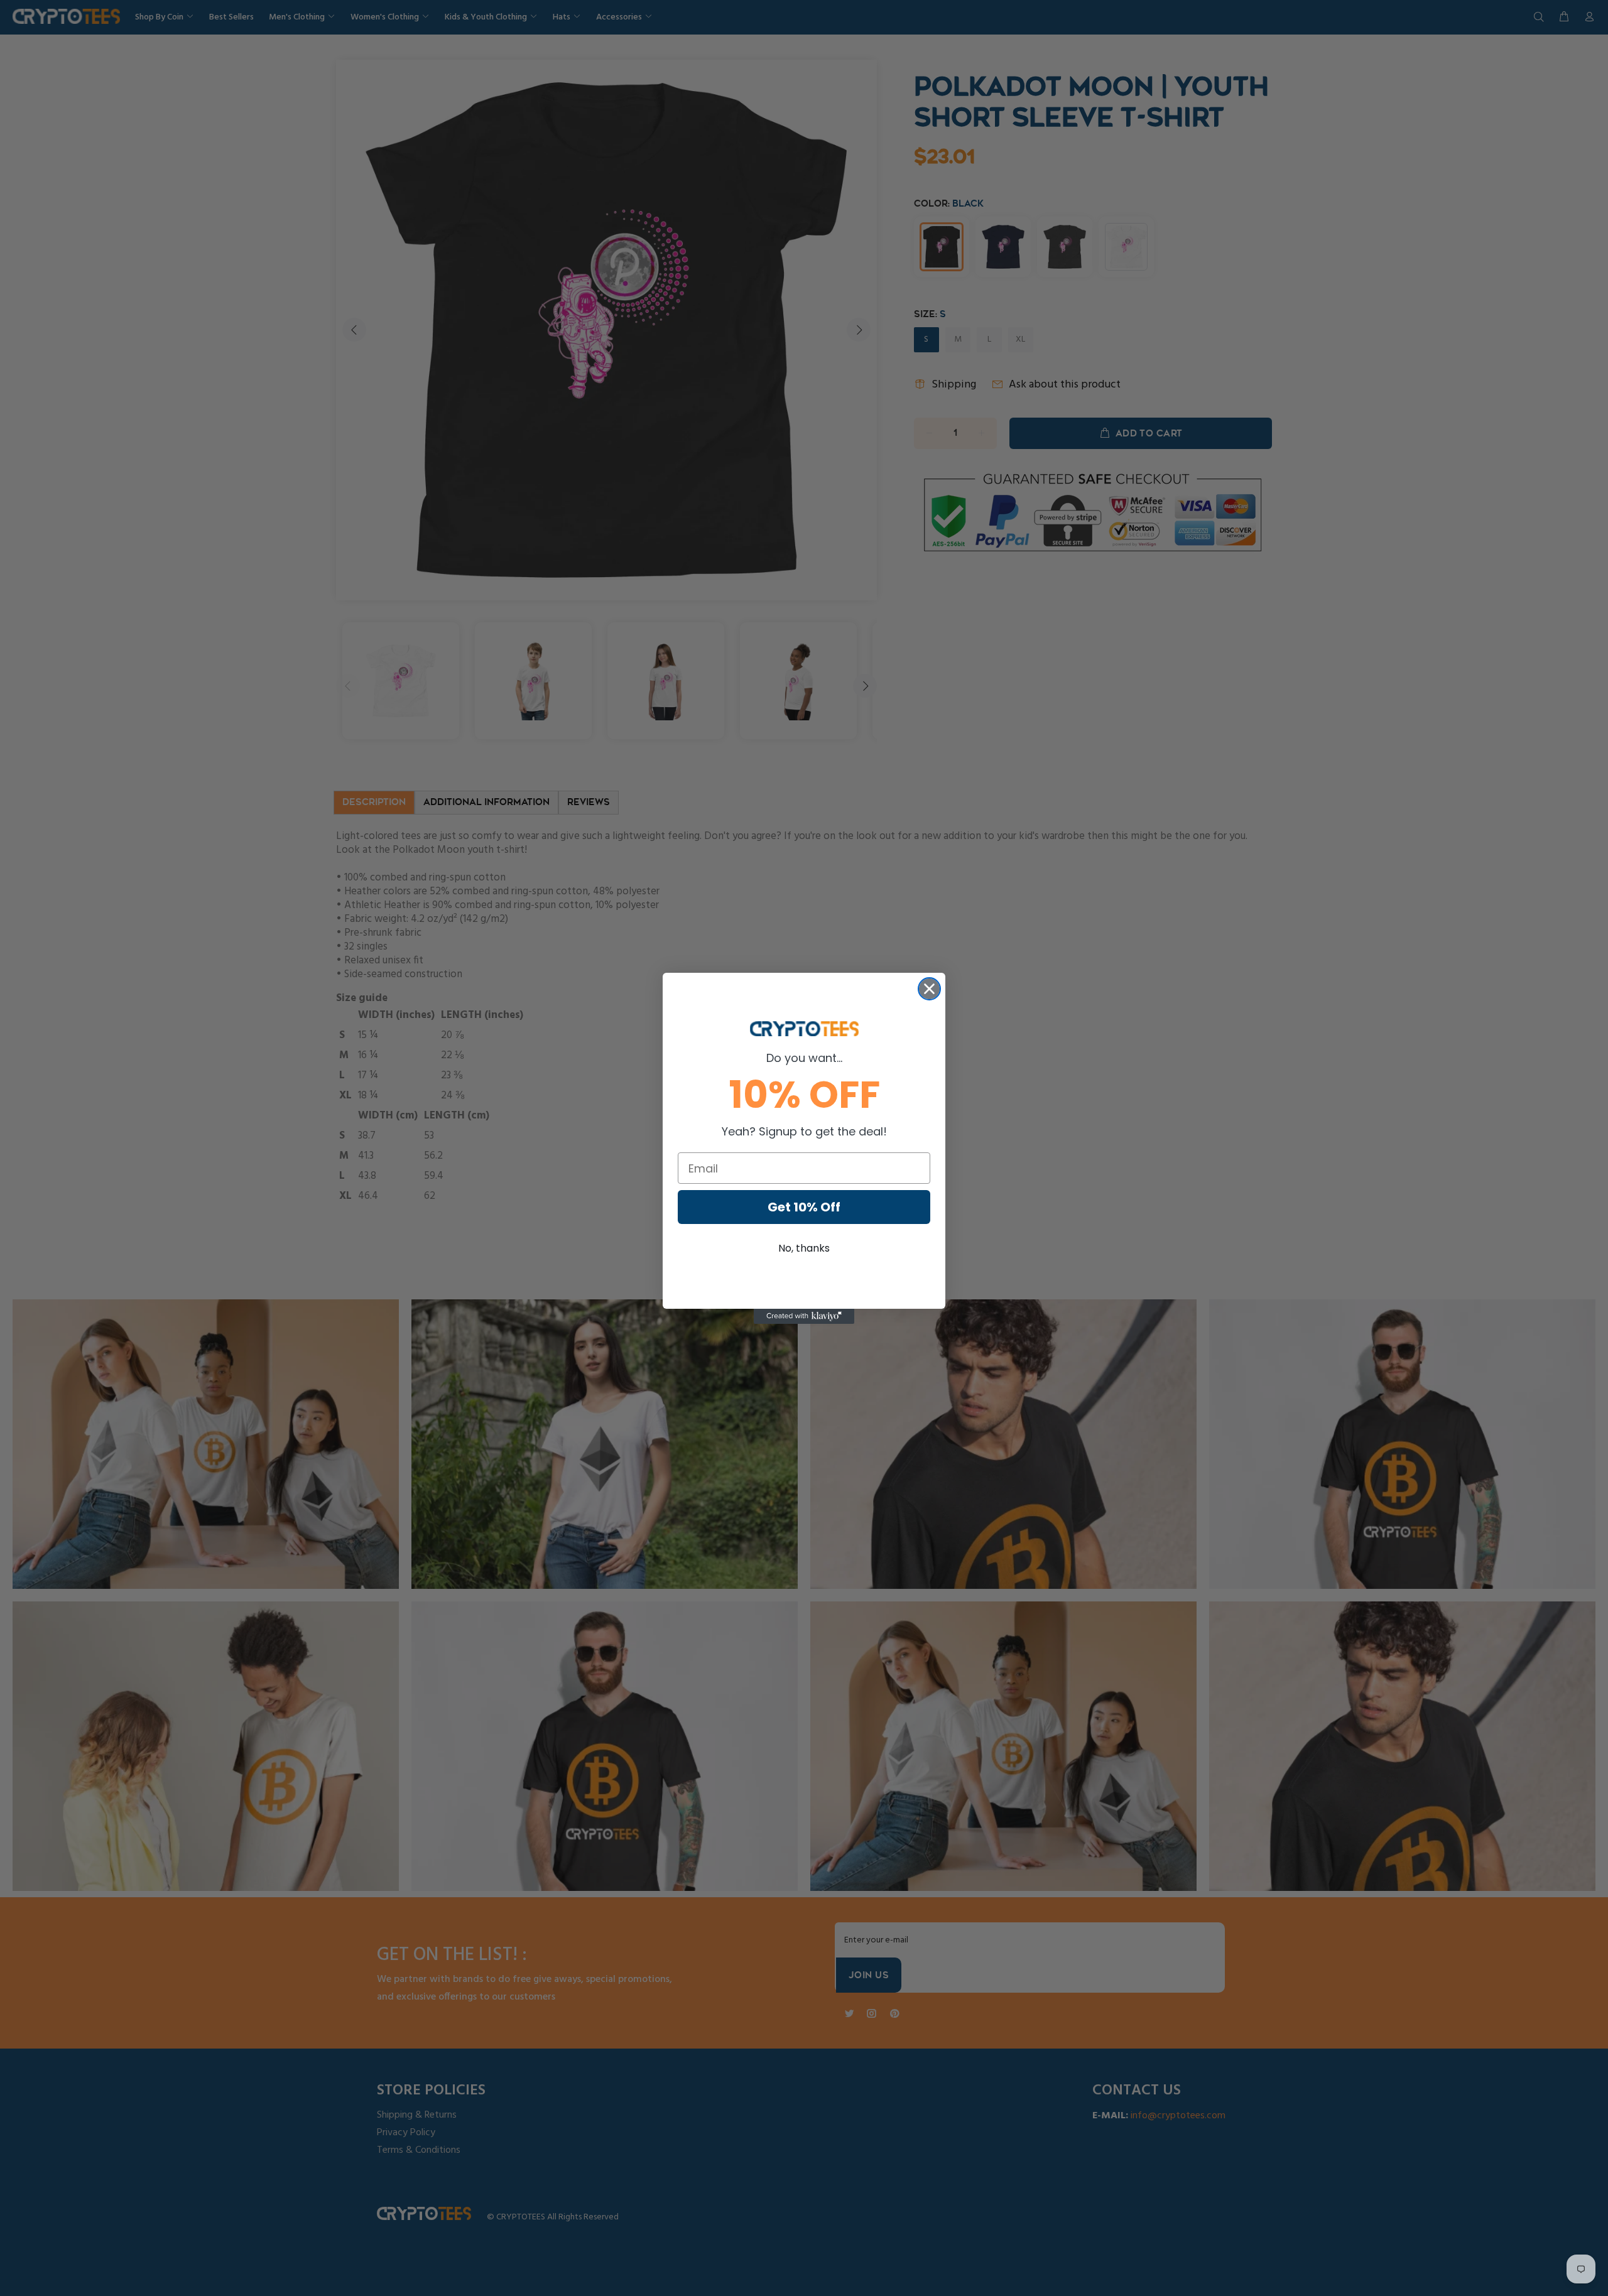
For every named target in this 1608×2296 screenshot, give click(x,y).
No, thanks (804, 1248)
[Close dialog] (929, 989)
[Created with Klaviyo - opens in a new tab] (804, 1316)
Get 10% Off (804, 1207)
